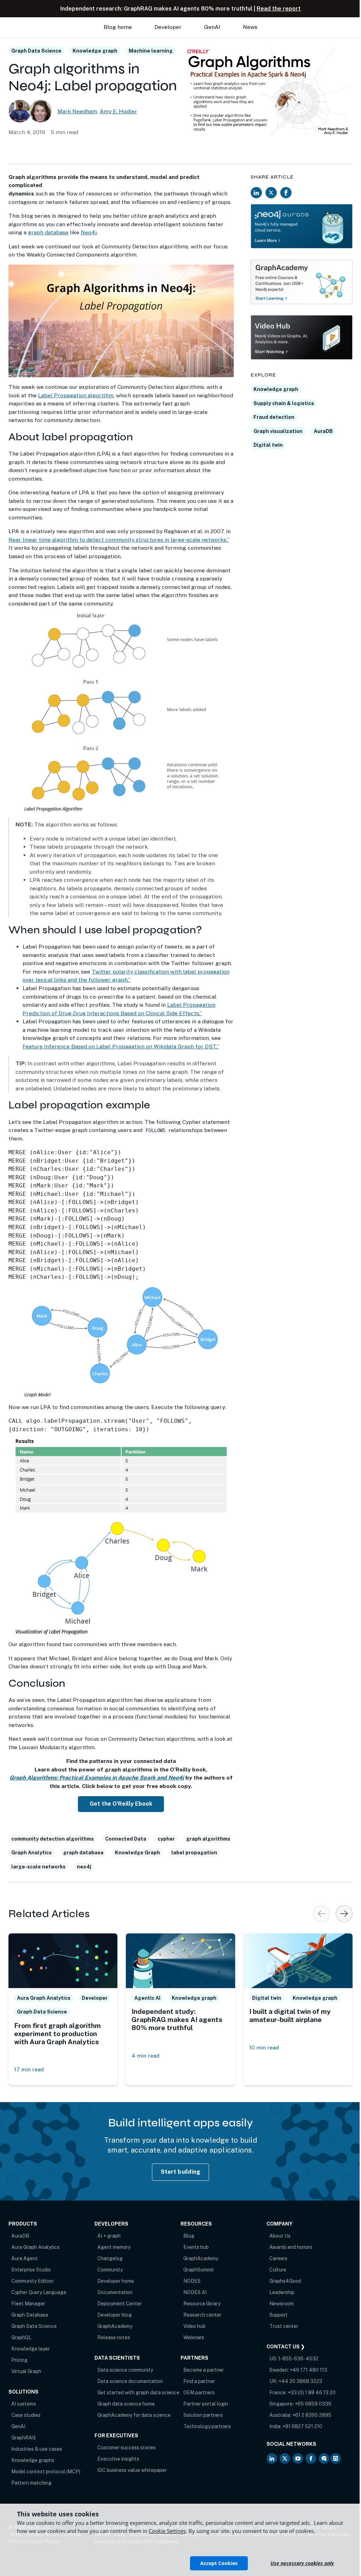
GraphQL (21, 2337)
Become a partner (204, 2370)
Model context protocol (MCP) (46, 2472)
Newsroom (282, 2304)
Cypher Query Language (39, 2292)
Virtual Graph (26, 2371)
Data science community (125, 2370)
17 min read (29, 2069)
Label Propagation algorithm (76, 395)
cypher (166, 1839)
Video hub (194, 2326)
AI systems (24, 2404)
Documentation (115, 2292)
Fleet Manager (28, 2304)
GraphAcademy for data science (134, 2415)
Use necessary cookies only (302, 2563)
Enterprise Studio (31, 2270)
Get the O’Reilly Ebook (121, 1804)
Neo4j (89, 232)
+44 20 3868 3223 (300, 2381)
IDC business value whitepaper (132, 2470)
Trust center (284, 2326)
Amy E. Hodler (118, 111)
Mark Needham (77, 111)
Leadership (282, 2292)
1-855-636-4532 (298, 2359)
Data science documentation (130, 2381)
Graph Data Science (36, 51)
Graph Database (30, 2315)
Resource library (202, 2304)
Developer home (116, 2281)
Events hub (196, 2247)
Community (110, 2270)
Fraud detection (274, 417)
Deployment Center (120, 2304)
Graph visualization (278, 431)
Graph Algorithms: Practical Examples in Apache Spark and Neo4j (97, 1778)
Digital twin (268, 445)
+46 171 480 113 (308, 2370)
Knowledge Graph (137, 1853)
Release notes (114, 2337)
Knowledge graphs (33, 2460)
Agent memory (114, 2247)
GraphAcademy (115, 2326)
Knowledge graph (95, 51)
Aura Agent (25, 2258)
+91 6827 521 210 (302, 2426)
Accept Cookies (219, 2563)
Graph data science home (126, 2404)
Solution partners (203, 2415)
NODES (192, 2281)
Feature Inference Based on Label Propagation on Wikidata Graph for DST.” (121, 1046)
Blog (189, 2236)
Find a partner (199, 2381)
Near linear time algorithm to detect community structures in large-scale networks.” (119, 540)
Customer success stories (127, 2448)
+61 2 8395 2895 (312, 2415)
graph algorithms (208, 1839)
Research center (202, 2315)
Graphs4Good (285, 2281)
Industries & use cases (37, 2449)
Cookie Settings (167, 2531)
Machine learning (151, 51)
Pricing (19, 2360)
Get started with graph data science (138, 2393)
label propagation (194, 1853)
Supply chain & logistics (284, 403)
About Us (280, 2236)
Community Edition (32, 2281)
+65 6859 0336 (313, 2404)
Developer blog (115, 2315)
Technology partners (207, 2426)
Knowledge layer (30, 2349)
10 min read (264, 2048)
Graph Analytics (32, 1853)
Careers (278, 2258)
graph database (48, 232)
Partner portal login (206, 2404)
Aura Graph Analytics (35, 2247)
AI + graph (109, 2236)
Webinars (194, 2337)
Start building (181, 2172)
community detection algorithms (53, 1839)
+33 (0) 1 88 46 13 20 (312, 2393)
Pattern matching (31, 2483)
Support (279, 2315)
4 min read (145, 2056)
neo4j (84, 1867)
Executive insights (118, 2459)
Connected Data (126, 1839)
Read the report (279, 9)
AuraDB (323, 431)
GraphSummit (199, 2270)
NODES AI (195, 2292)
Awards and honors (291, 2247)
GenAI (18, 2426)
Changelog (110, 2258)
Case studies (26, 2415)
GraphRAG (23, 2438)
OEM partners (199, 2393)
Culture (278, 2270)
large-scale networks (38, 1867)
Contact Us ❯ (286, 2347)
